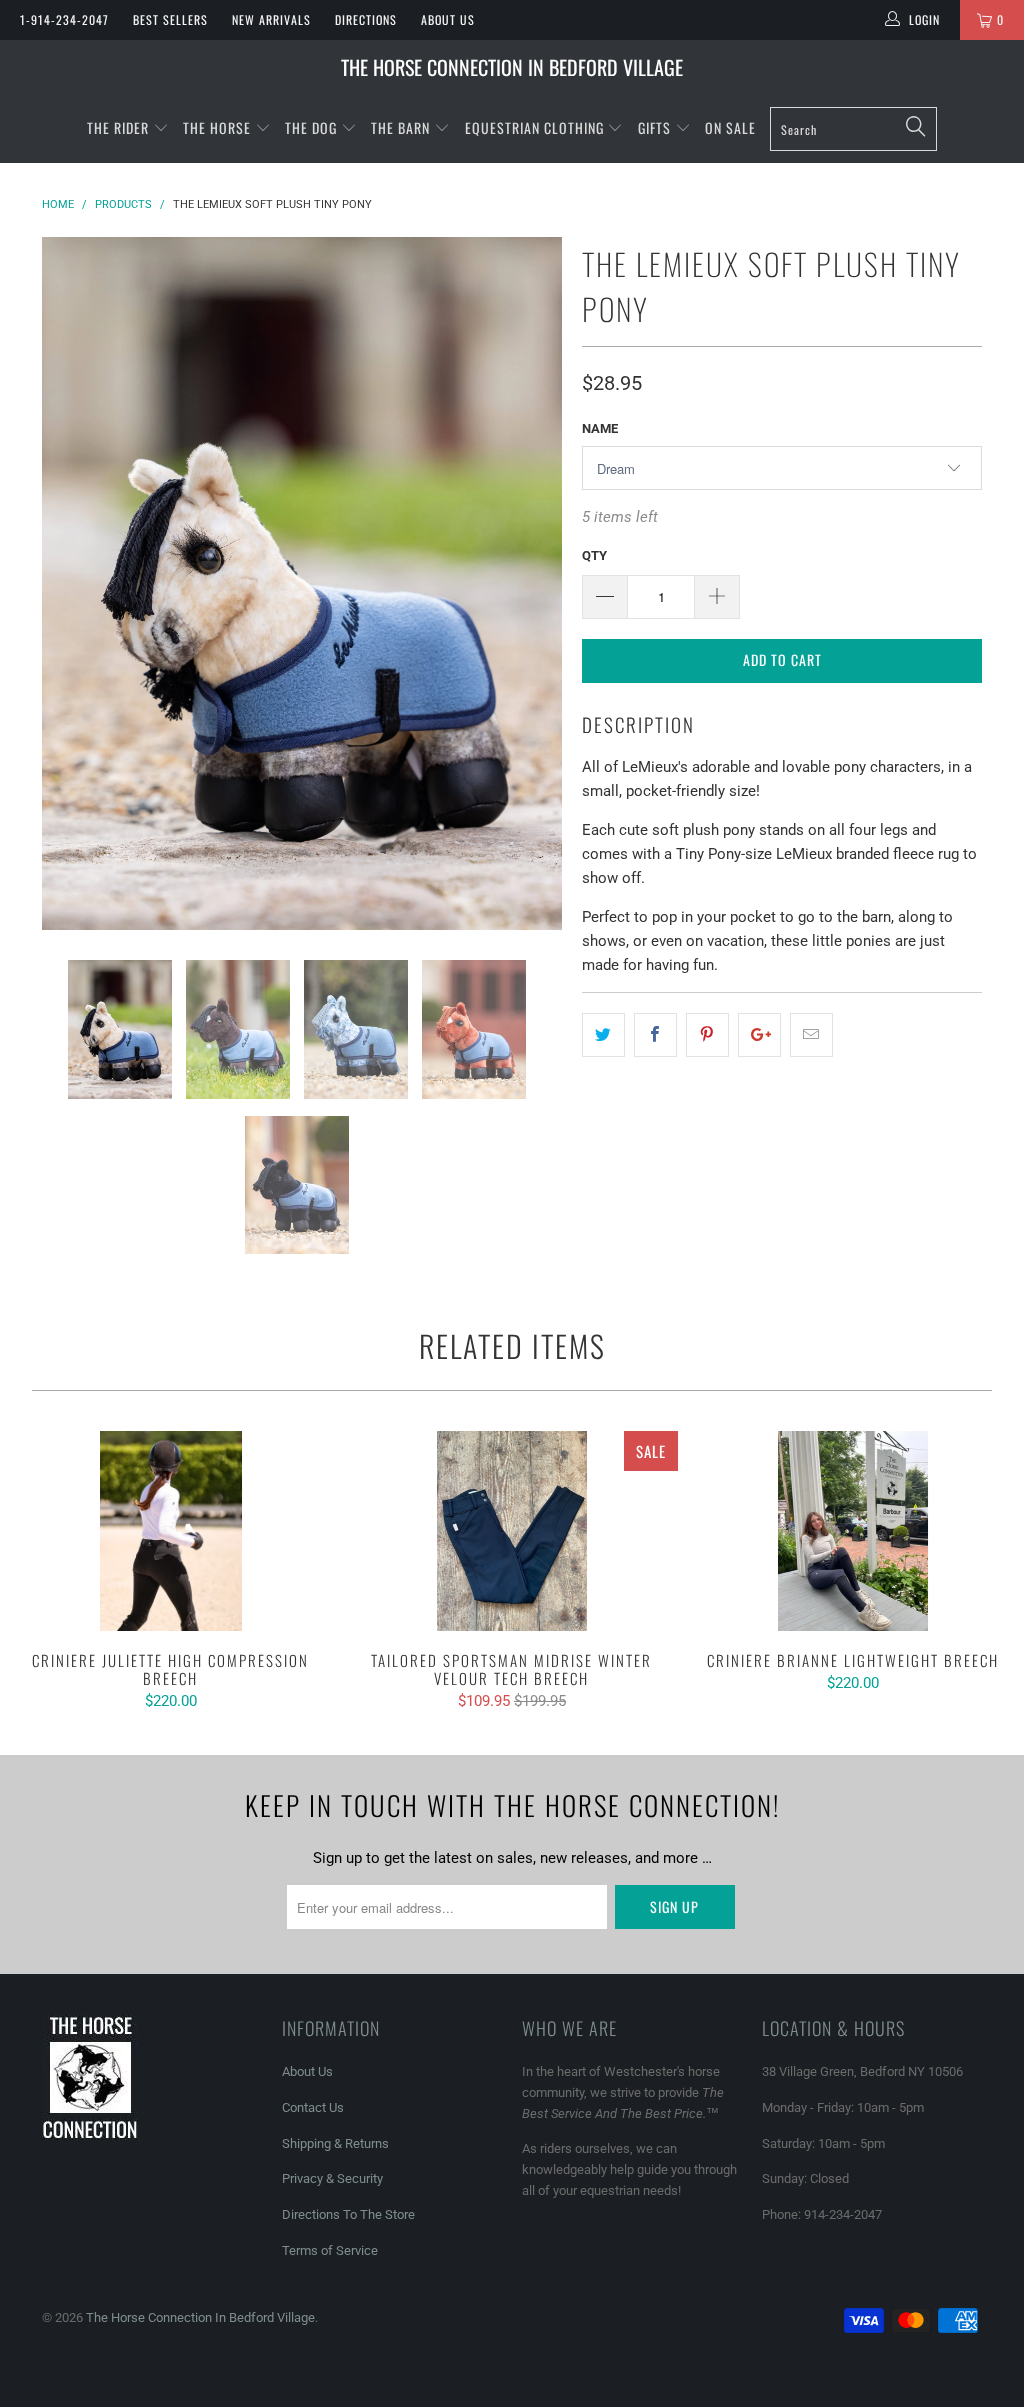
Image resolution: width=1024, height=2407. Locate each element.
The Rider (118, 127)
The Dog (313, 127)
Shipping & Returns (335, 2143)
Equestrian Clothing (536, 127)
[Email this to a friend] (811, 1035)
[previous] (69, 583)
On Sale (730, 127)
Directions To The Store (348, 2214)
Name (600, 428)
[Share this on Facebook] (655, 1035)
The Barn (400, 127)
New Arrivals (271, 19)
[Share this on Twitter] (603, 1035)
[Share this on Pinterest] (707, 1035)
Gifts (656, 127)
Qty (594, 555)
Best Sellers (170, 19)
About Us (448, 19)
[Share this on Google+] (759, 1035)
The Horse (217, 127)
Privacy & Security (332, 2178)
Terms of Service (330, 2250)
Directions (366, 19)
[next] (534, 583)
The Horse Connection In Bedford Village (512, 67)
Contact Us (313, 2107)
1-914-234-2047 (64, 19)
